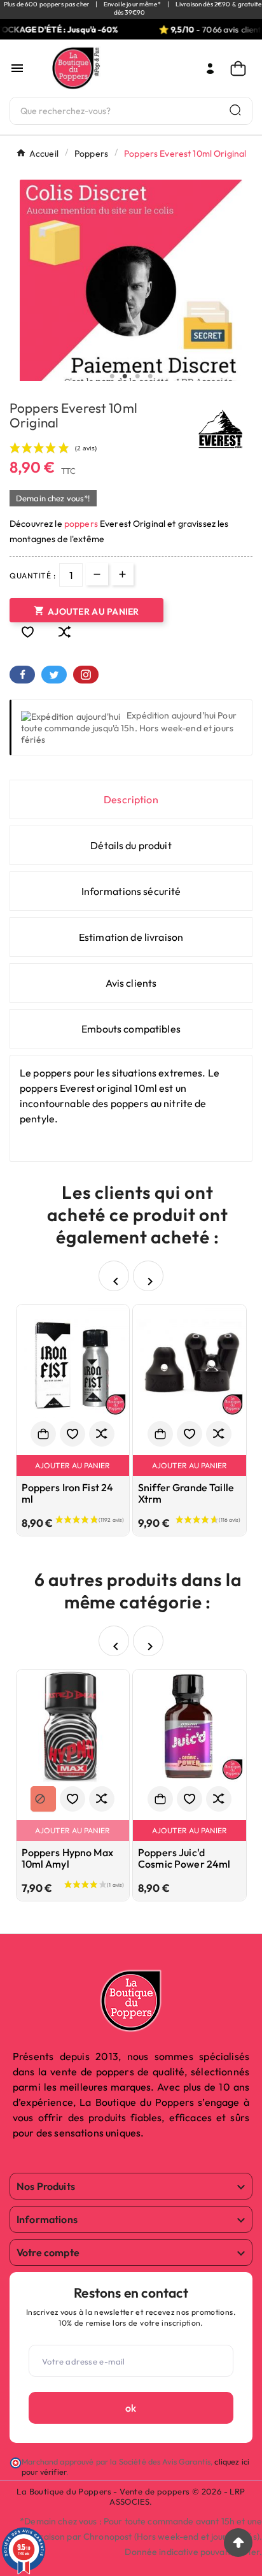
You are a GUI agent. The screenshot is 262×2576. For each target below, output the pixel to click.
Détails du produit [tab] (131, 845)
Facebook (22, 675)
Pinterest (86, 675)
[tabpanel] (131, 291)
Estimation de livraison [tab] (131, 937)
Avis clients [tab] (131, 983)
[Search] (235, 110)
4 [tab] (150, 376)
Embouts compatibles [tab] (131, 1029)
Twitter (54, 675)
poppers (81, 524)
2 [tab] (125, 376)
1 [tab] (112, 376)
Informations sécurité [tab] (131, 891)
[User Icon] (210, 68)
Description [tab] (131, 799)
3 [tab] (137, 376)
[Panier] (241, 68)
